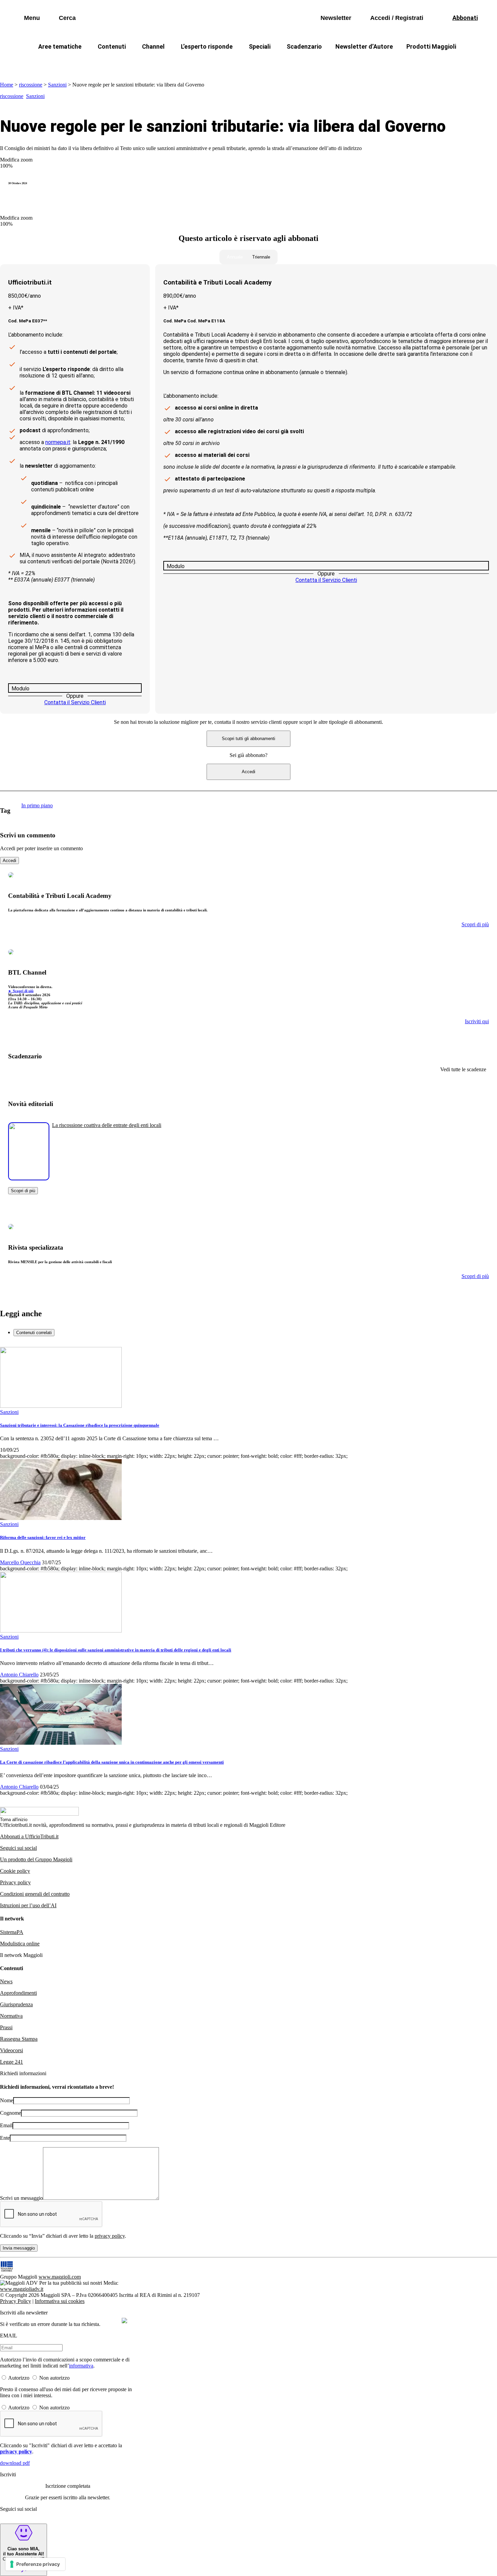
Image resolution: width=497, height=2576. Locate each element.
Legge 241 (11, 2062)
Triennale (261, 257)
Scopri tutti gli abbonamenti (249, 739)
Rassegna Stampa (19, 2039)
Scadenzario (304, 46)
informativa (81, 2366)
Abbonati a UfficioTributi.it (29, 1836)
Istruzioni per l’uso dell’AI (28, 1905)
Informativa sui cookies (60, 2301)
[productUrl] (29, 1178)
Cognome (10, 2113)
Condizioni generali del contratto (35, 1894)
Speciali (260, 46)
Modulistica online (20, 1944)
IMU (125, 63)
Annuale (235, 257)
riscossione (31, 85)
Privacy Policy (16, 2301)
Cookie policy (15, 1871)
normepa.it (58, 442)
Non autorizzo (54, 2378)
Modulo (20, 689)
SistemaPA (12, 1932)
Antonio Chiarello (19, 1675)
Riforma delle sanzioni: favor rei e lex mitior (43, 1537)
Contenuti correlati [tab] (34, 1333)
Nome (7, 2100)
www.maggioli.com (60, 2277)
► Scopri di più (21, 991)
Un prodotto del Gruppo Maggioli (36, 1859)
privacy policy (110, 2236)
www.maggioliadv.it (22, 2289)
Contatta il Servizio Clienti (75, 702)
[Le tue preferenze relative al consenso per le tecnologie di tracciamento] (35, 2564)
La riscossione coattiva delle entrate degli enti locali (107, 1125)
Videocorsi (11, 2050)
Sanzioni (57, 85)
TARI (153, 63)
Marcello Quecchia (20, 1562)
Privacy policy (15, 1882)
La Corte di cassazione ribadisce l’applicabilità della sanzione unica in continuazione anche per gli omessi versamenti (112, 1762)
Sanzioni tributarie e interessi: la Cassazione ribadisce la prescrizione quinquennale (80, 1425)
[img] (124, 2321)
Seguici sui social (18, 1848)
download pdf (15, 2463)
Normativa (11, 2016)
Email (6, 2125)
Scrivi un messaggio (21, 2198)
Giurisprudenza (16, 2004)
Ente (5, 2138)
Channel (153, 46)
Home (7, 85)
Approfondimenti (18, 1993)
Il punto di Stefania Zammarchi (378, 63)
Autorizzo (19, 2378)
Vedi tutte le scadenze (463, 1069)
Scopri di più (23, 1191)
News (6, 1981)
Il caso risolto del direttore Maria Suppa (277, 63)
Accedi (249, 772)
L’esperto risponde (207, 46)
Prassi (6, 2027)
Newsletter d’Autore (364, 46)
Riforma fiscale (195, 63)
